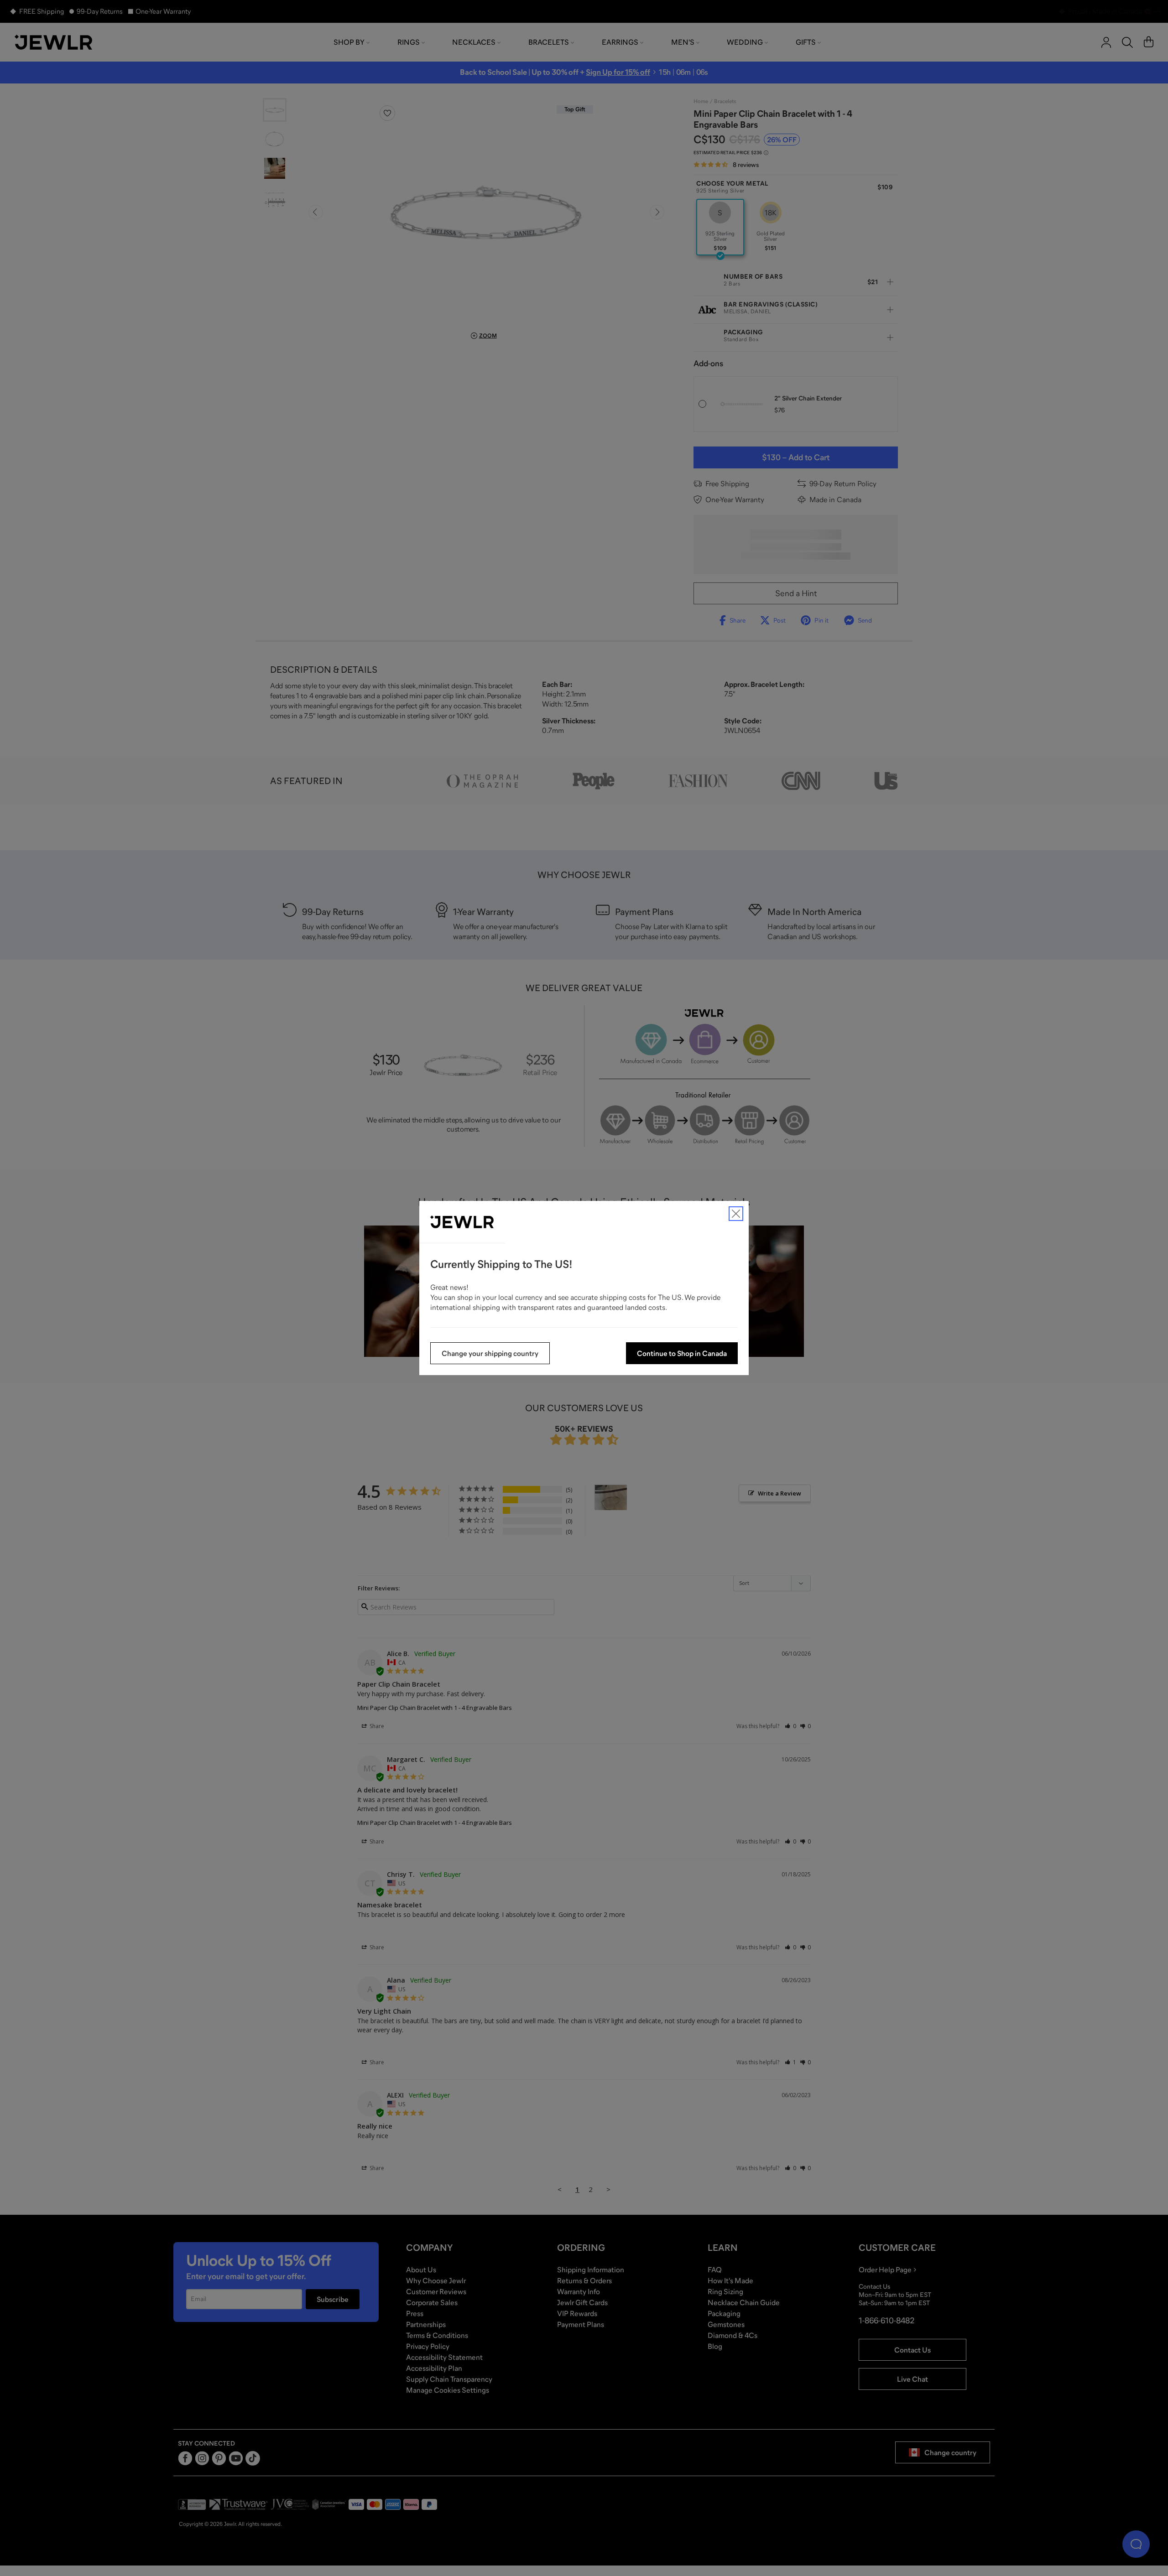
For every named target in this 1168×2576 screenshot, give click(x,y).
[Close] (736, 1214)
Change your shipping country (490, 1353)
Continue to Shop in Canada (682, 1353)
